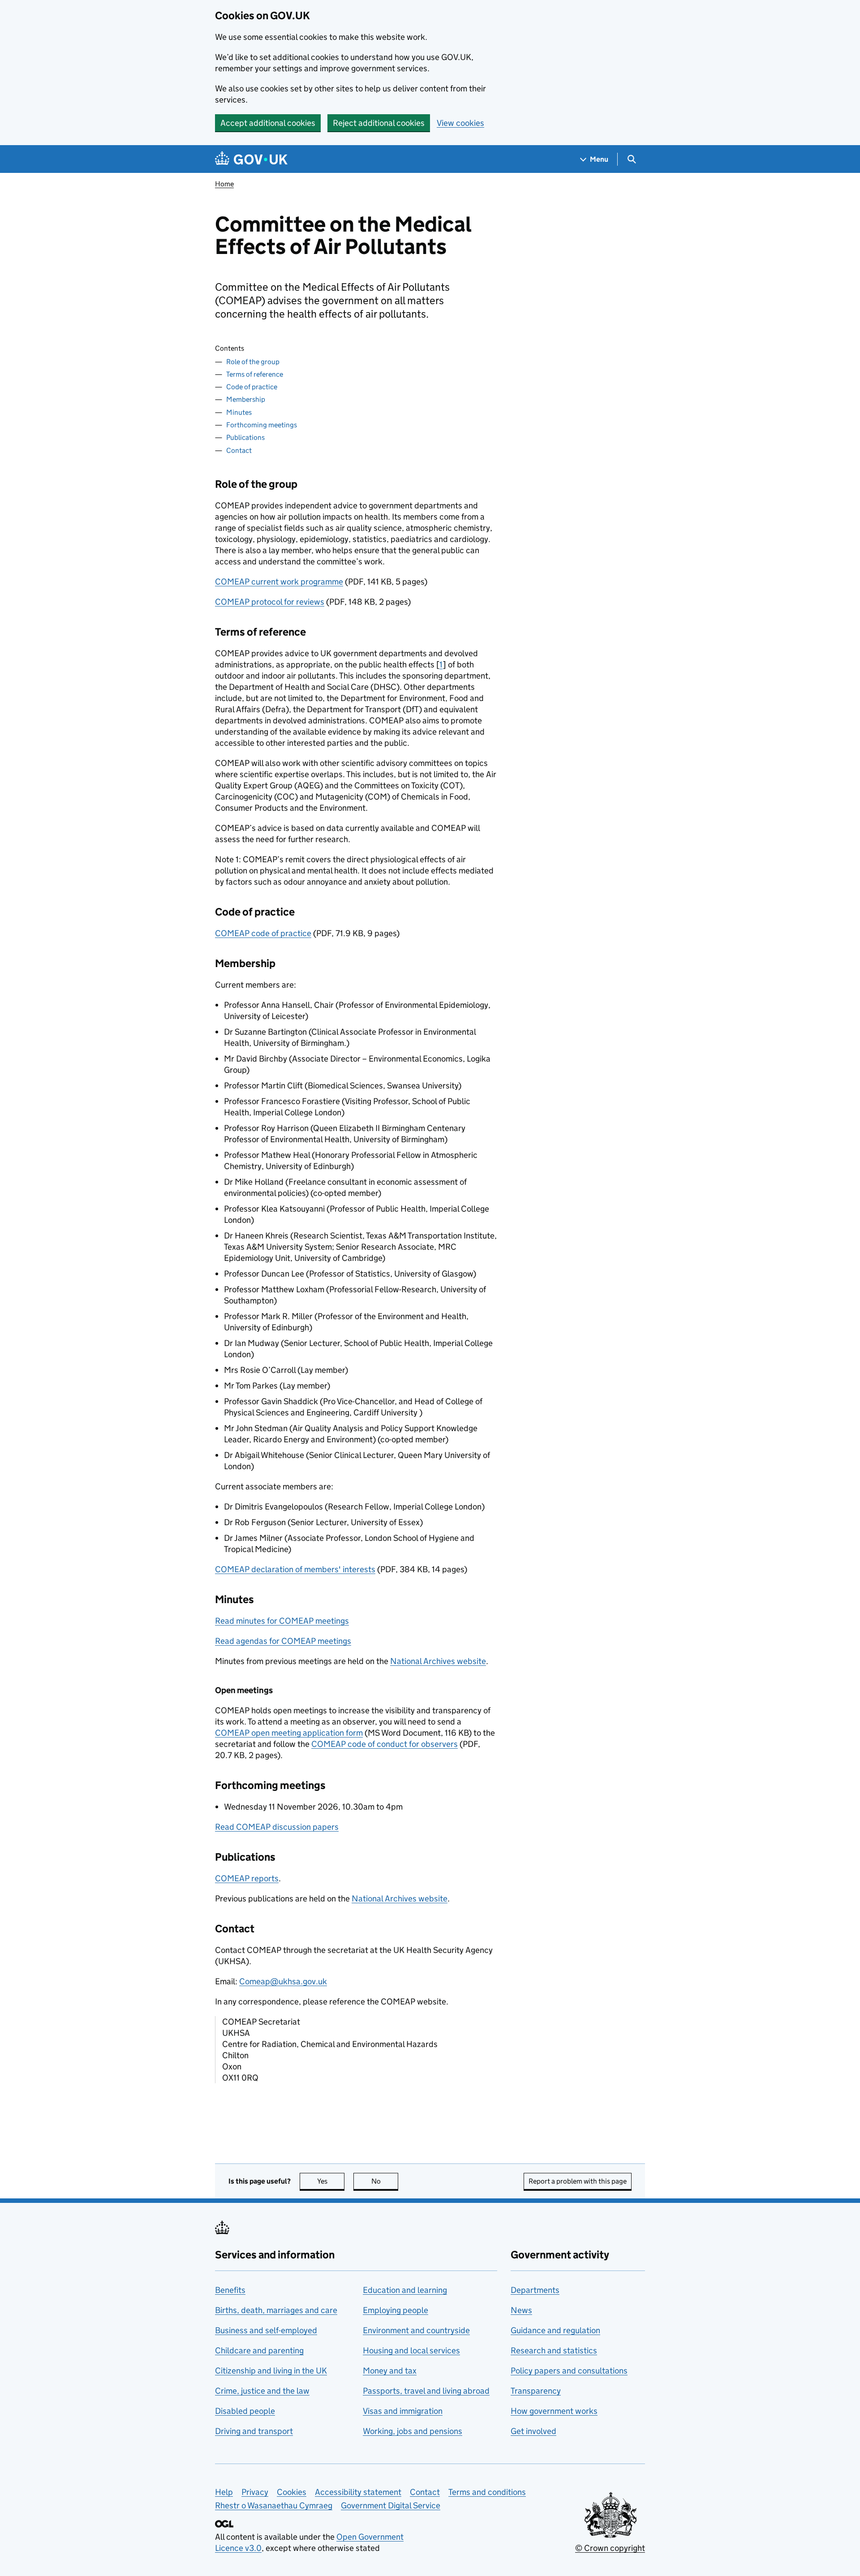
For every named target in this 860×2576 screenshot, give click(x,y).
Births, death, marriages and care (276, 2310)
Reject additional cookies (379, 123)
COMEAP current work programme (279, 582)
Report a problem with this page (578, 2181)
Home (224, 184)
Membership (246, 399)
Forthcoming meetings (262, 425)
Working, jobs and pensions (413, 2431)
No (385, 2181)
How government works (554, 2411)
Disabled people (245, 2411)
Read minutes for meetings (282, 1621)
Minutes (239, 412)
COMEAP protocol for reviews (270, 602)
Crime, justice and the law (262, 2391)
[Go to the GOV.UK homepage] (251, 159)
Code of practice (252, 387)
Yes (331, 2181)
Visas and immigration (403, 2411)
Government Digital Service (391, 2505)
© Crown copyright (610, 2548)
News (521, 2310)
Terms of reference (255, 374)
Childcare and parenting (259, 2350)
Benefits (230, 2290)
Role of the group (253, 362)
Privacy (255, 2492)
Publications (245, 437)
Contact (239, 450)
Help (224, 2492)
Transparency (536, 2391)
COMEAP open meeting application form (289, 1733)
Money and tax (390, 2371)
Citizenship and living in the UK (271, 2371)
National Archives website (438, 1661)
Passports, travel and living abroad (426, 2391)
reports (247, 1878)
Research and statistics (554, 2350)
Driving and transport (254, 2431)
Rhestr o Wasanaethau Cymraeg (274, 2505)
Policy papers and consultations (569, 2371)
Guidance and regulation (555, 2330)
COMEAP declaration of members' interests (295, 1569)
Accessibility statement (358, 2492)
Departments (535, 2290)
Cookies (292, 2492)
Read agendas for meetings (283, 1641)
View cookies (460, 123)
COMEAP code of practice (263, 933)
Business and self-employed (266, 2330)
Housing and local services (411, 2350)
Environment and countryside (416, 2330)
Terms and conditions (487, 2492)
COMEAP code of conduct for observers (385, 1744)
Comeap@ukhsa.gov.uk (283, 1981)
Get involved (533, 2431)
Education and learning (405, 2290)
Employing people (396, 2310)
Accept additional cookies (268, 123)
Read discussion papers (277, 1827)
